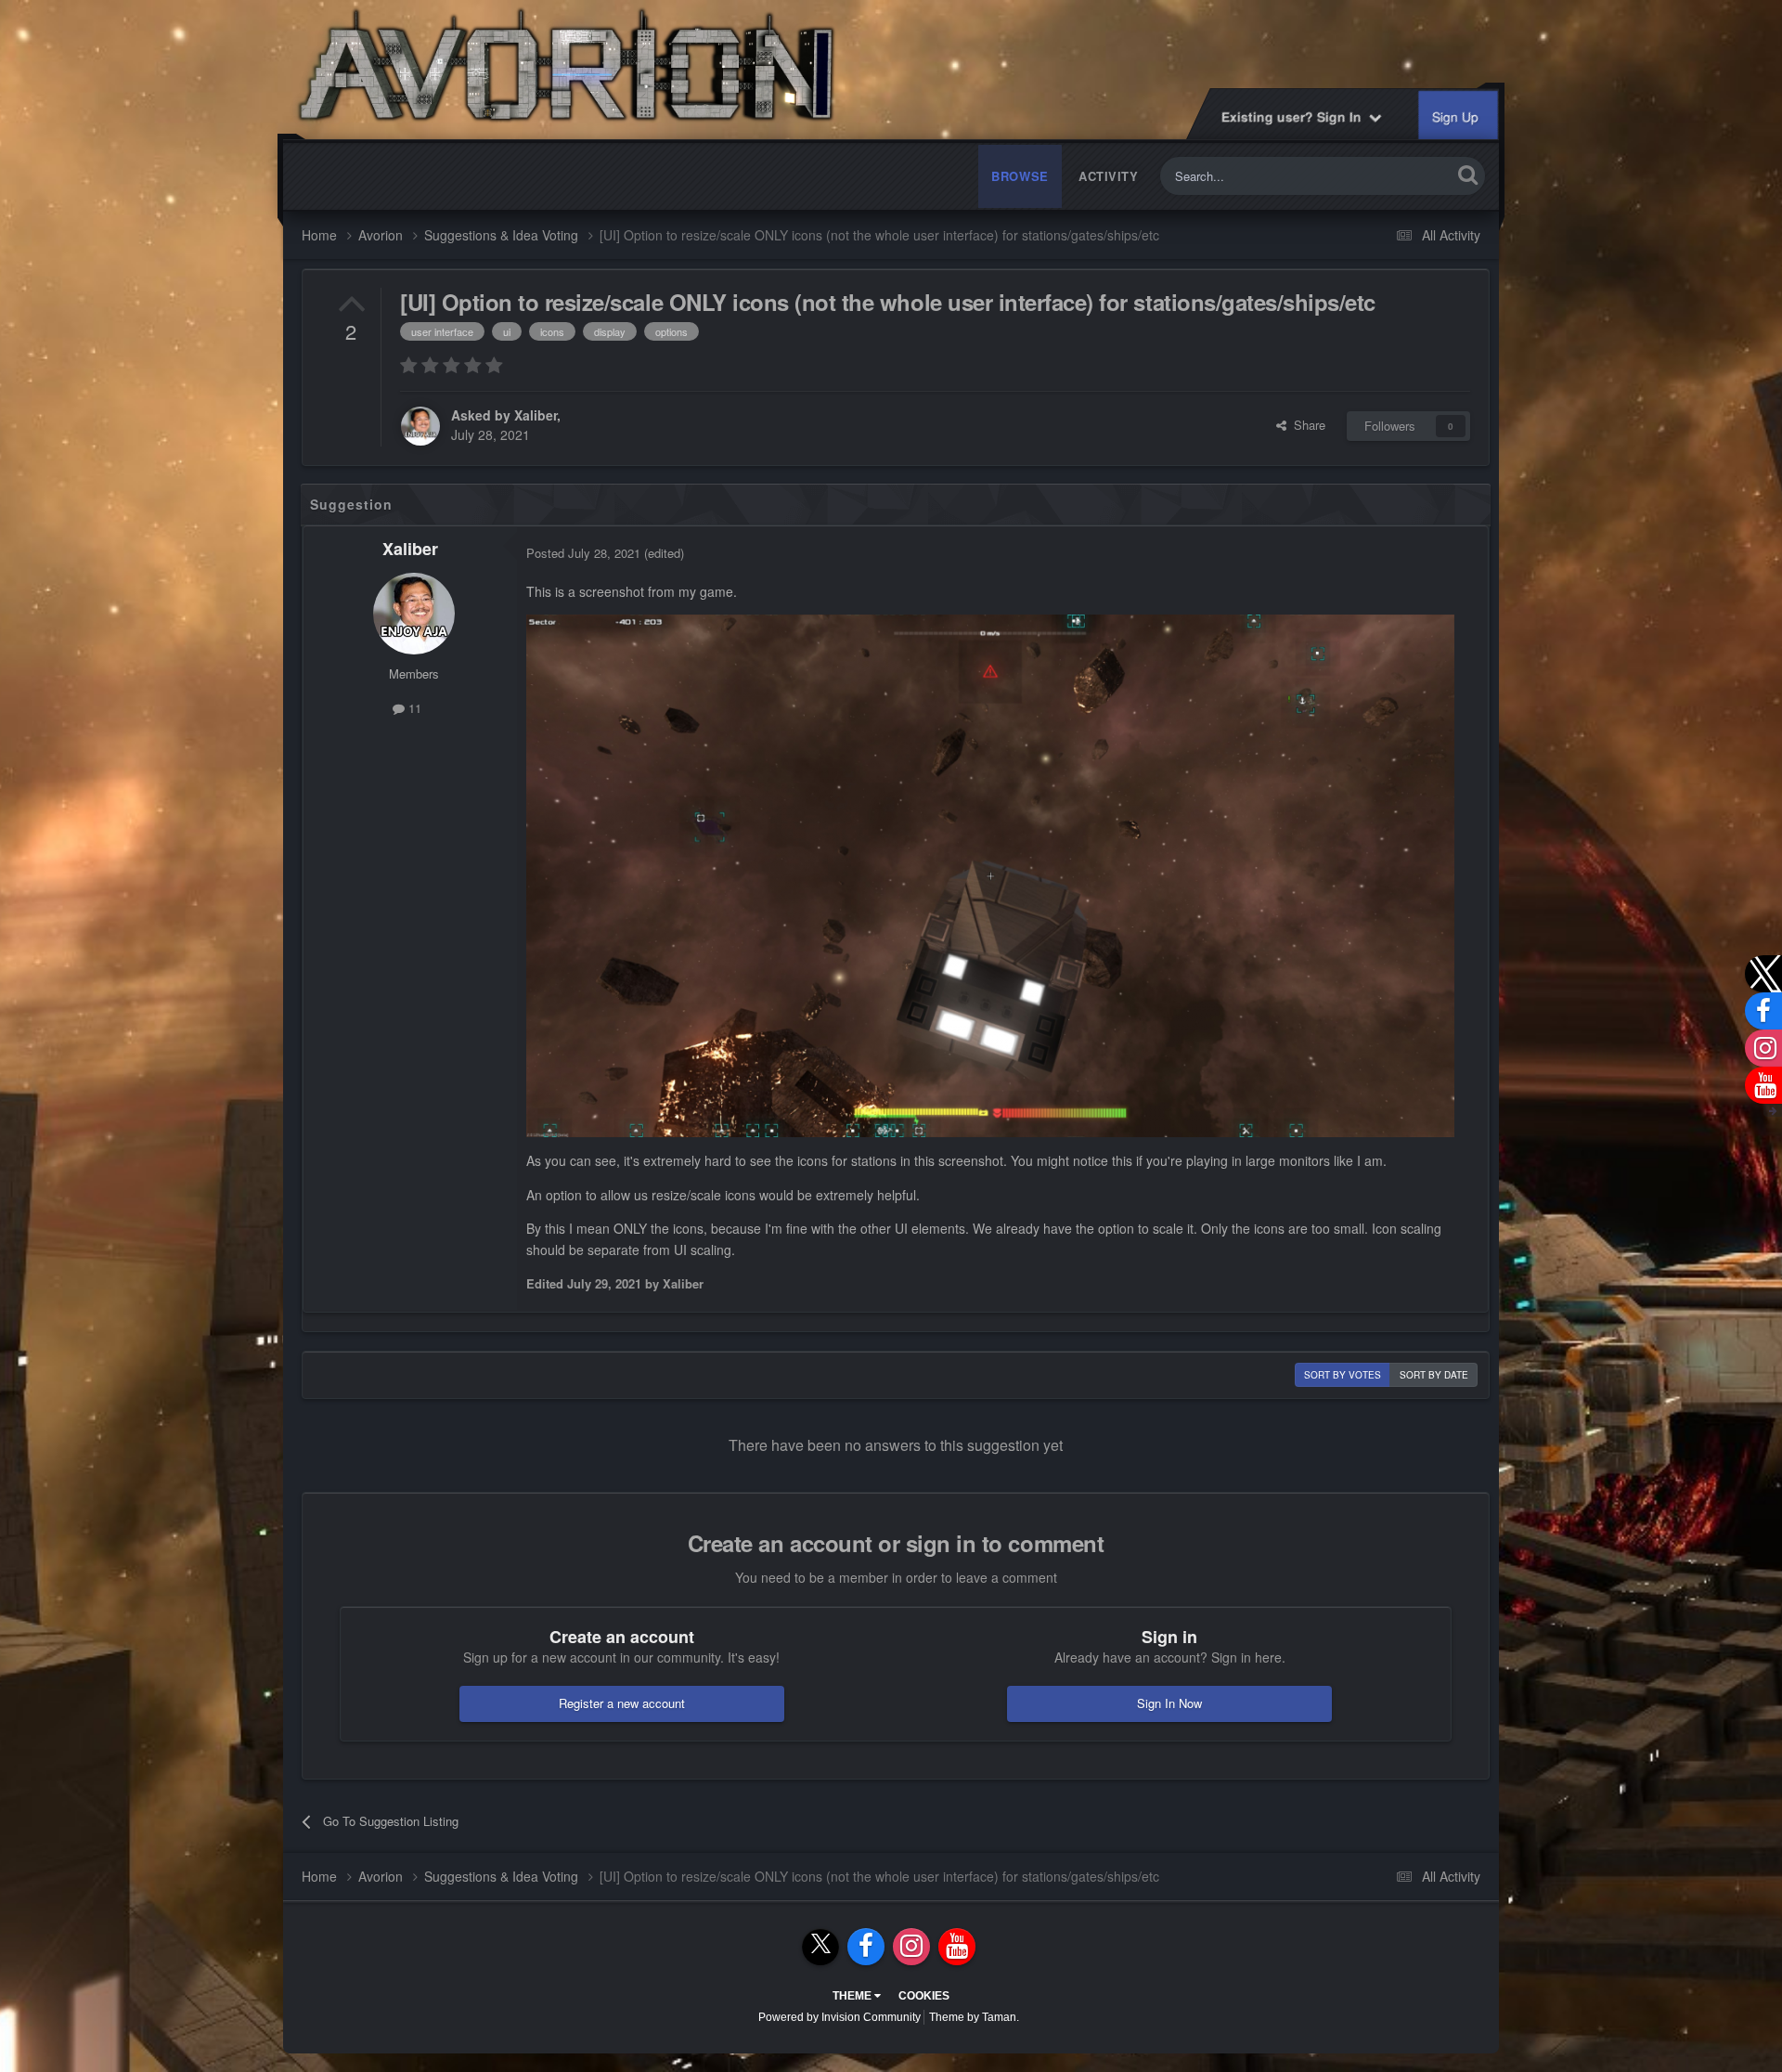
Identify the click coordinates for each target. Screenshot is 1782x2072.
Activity (1108, 176)
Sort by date (1434, 1375)
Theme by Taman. (974, 2017)
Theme (853, 1996)
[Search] (1468, 174)
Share (1306, 425)
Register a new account (622, 1703)
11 (413, 708)
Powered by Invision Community (839, 2017)
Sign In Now (1169, 1703)
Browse (1020, 176)
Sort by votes (1343, 1375)
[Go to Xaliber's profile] (420, 426)
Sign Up (1456, 117)
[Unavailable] (990, 874)
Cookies (924, 1996)
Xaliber (536, 415)
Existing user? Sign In (1296, 116)
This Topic (1400, 176)
